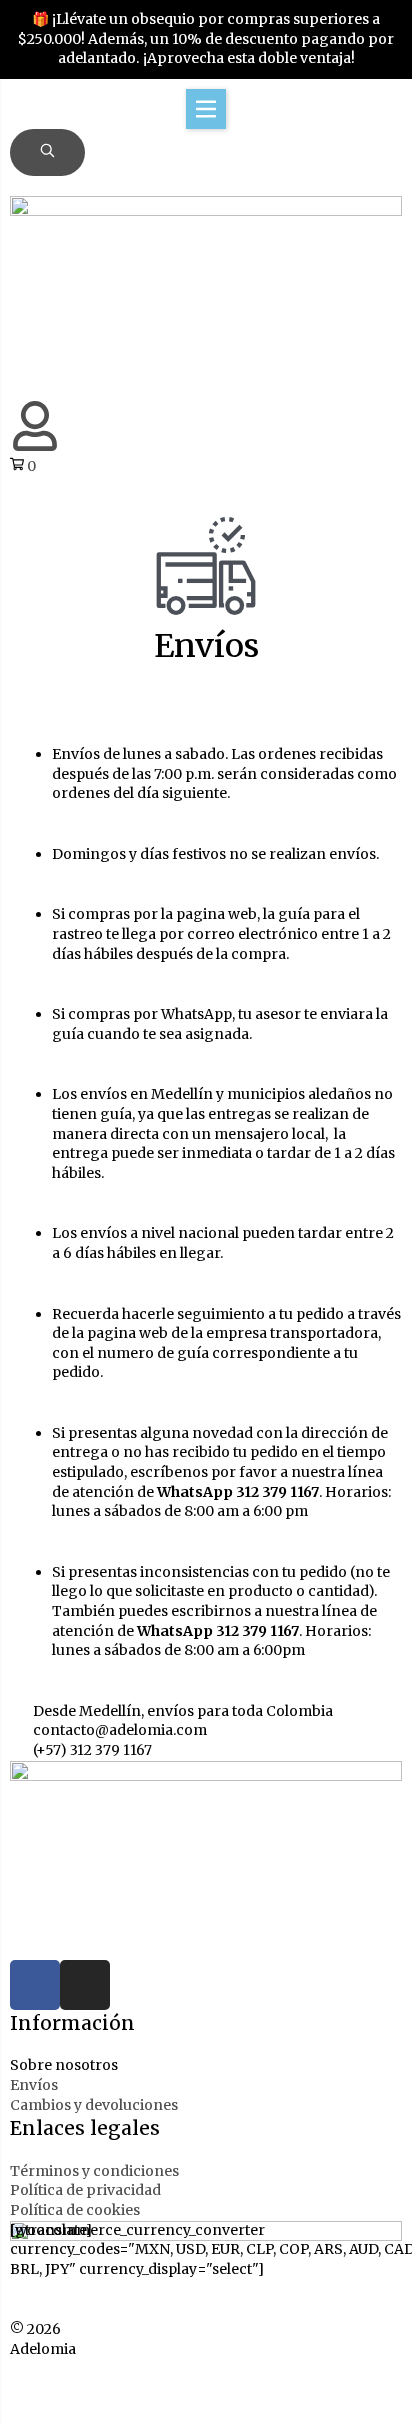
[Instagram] (85, 1985)
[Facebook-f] (35, 1985)
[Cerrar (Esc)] (219, 2383)
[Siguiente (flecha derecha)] (93, 2411)
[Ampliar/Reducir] (30, 2383)
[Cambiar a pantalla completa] (93, 2383)
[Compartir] (156, 2383)
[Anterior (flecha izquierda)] (30, 2411)
